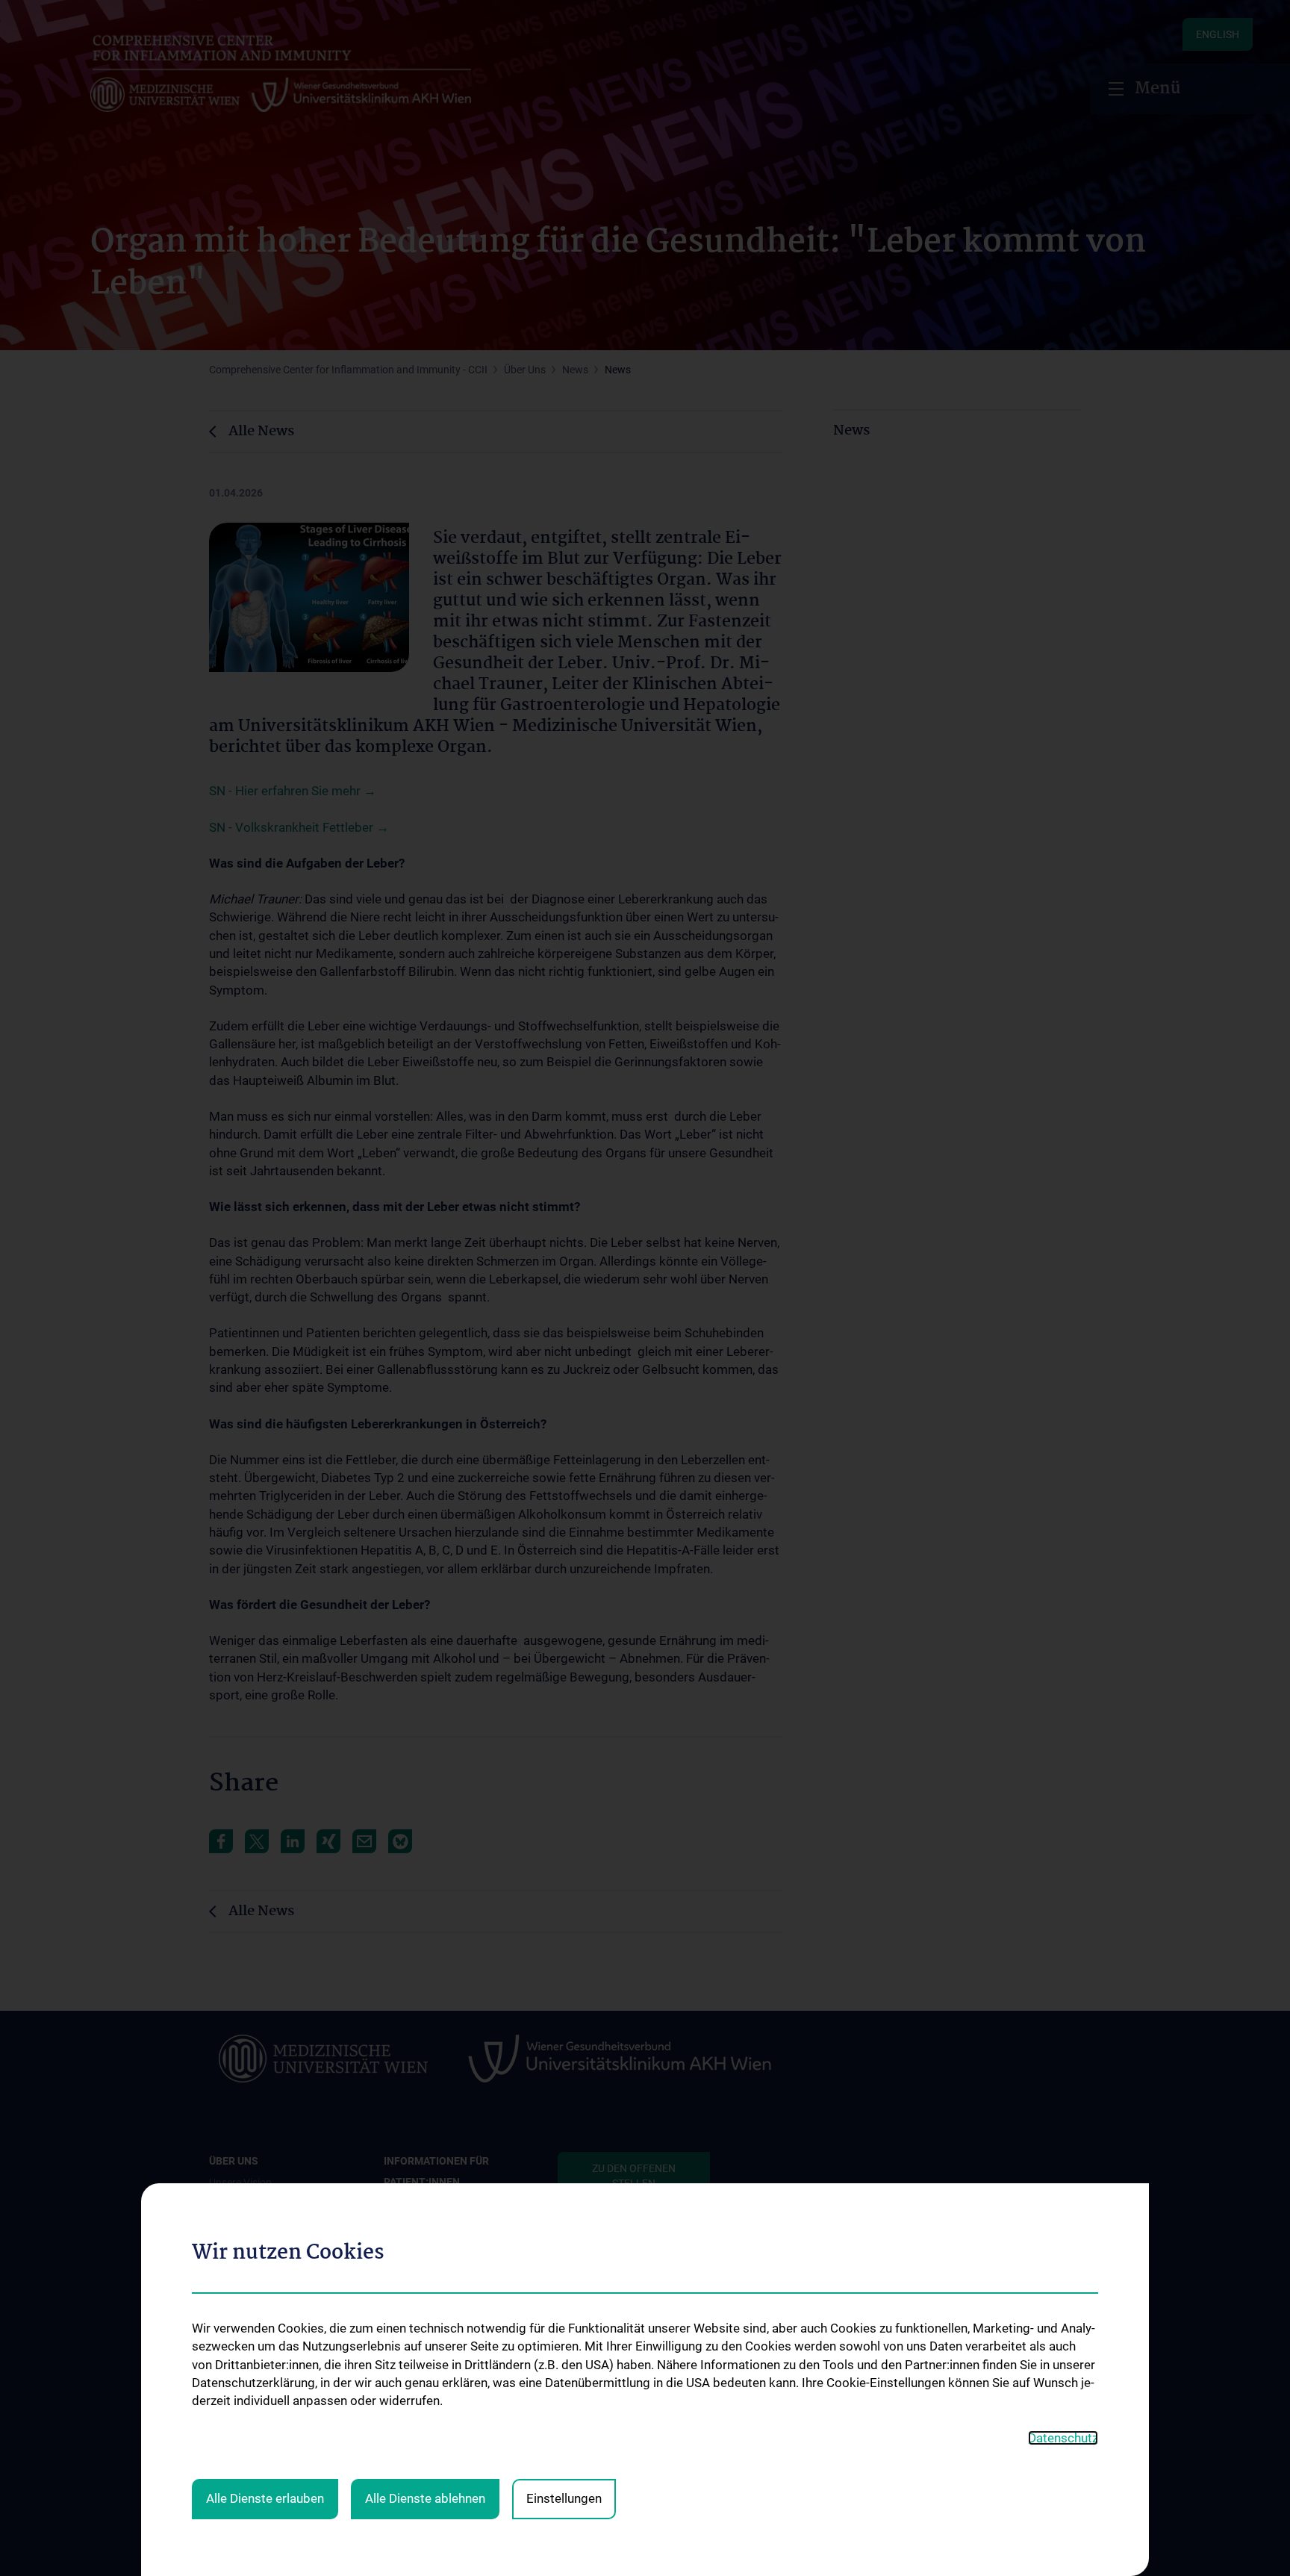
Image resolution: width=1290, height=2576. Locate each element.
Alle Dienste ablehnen (425, 2498)
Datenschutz (1063, 2438)
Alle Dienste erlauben (265, 2498)
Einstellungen (564, 2498)
